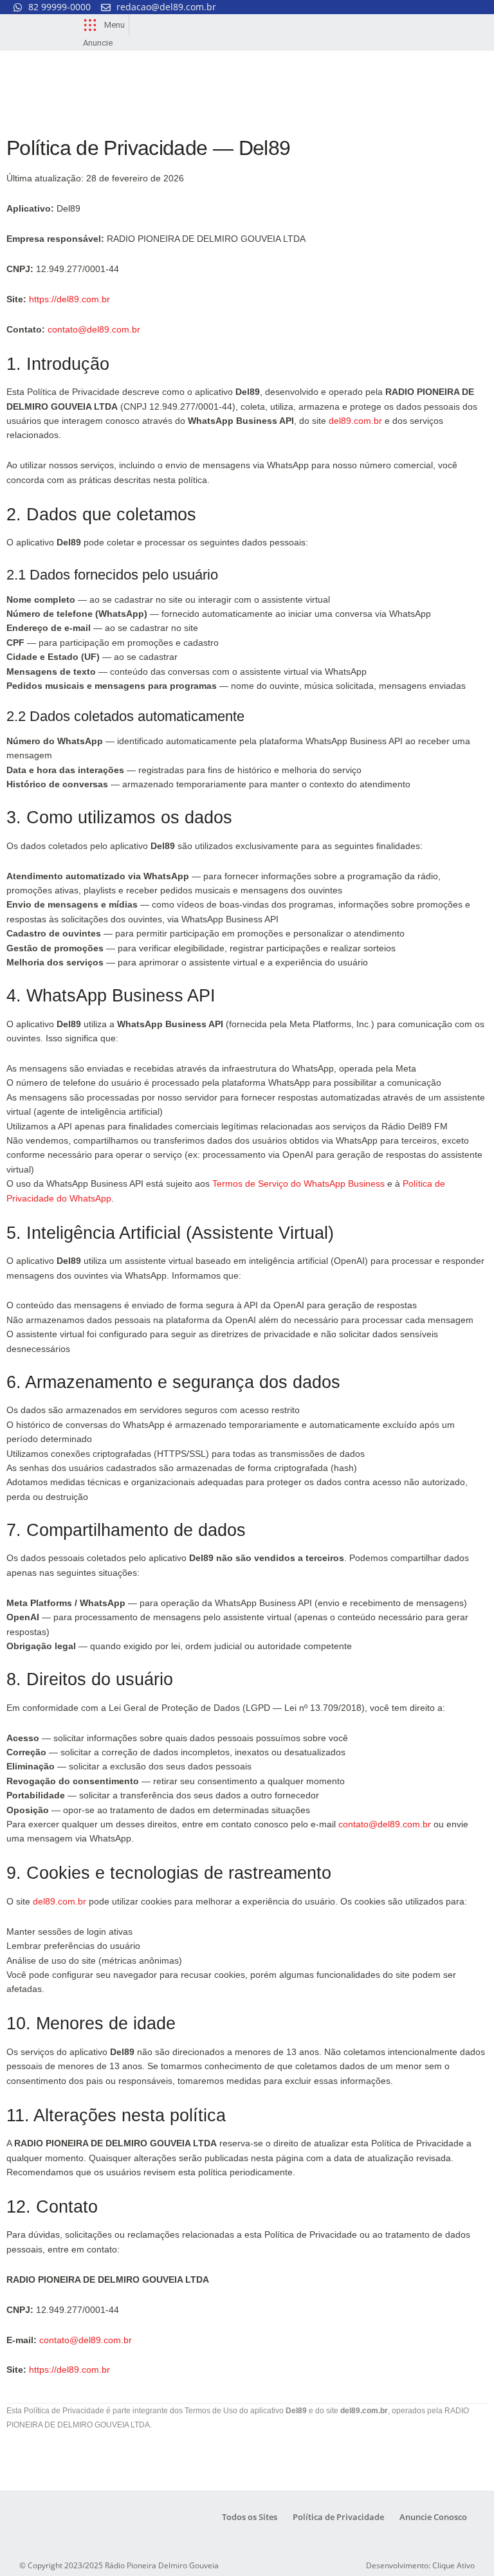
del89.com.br (355, 421)
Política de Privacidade (338, 2517)
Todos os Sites (250, 2517)
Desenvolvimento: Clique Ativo (420, 2565)
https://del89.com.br (69, 299)
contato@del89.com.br (94, 329)
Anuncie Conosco (433, 2517)
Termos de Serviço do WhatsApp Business (298, 1183)
